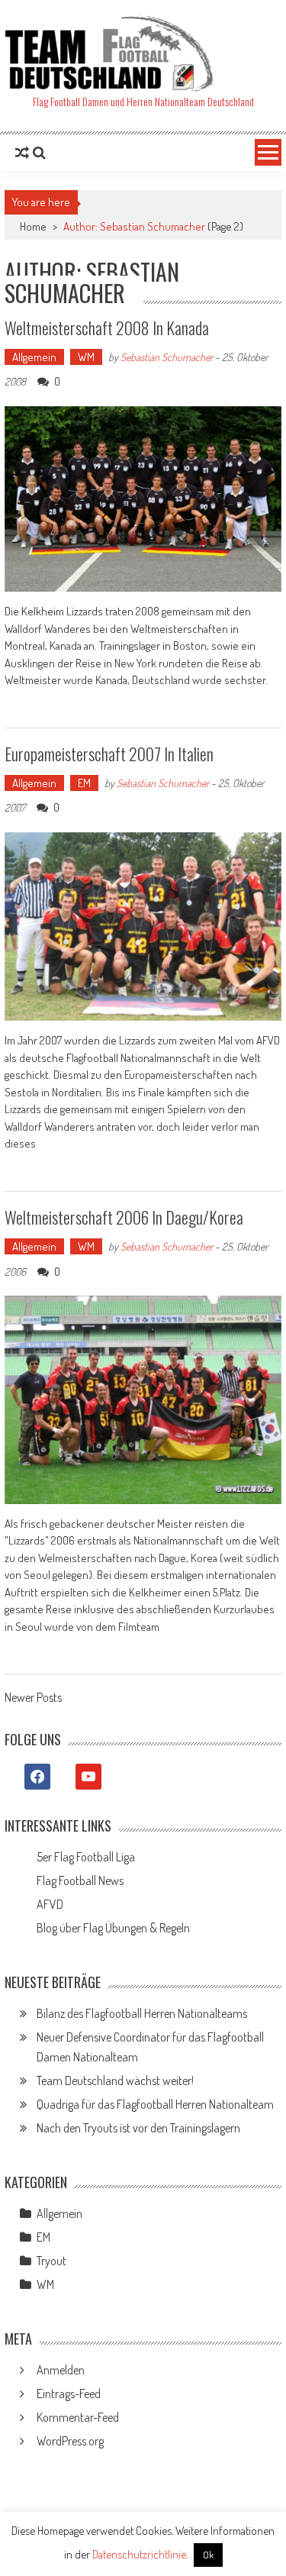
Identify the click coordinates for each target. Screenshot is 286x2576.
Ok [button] (208, 2555)
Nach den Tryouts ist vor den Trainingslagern (138, 2128)
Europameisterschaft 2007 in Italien (109, 754)
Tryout (51, 2261)
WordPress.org (70, 2441)
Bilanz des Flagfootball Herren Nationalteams (142, 2013)
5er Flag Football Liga (86, 1857)
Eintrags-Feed (69, 2394)
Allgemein (34, 357)
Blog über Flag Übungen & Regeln (113, 1928)
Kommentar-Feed (78, 2417)
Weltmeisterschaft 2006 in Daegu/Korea (124, 1217)
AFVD (50, 1904)
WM (86, 357)
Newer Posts (33, 1699)
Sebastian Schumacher (167, 357)
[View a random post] (22, 153)
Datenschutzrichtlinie (139, 2554)
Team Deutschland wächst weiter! (115, 2080)
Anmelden (61, 2370)
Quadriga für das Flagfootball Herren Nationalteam (155, 2104)
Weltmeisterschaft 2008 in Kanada (107, 328)
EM (84, 783)
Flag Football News (80, 1880)
